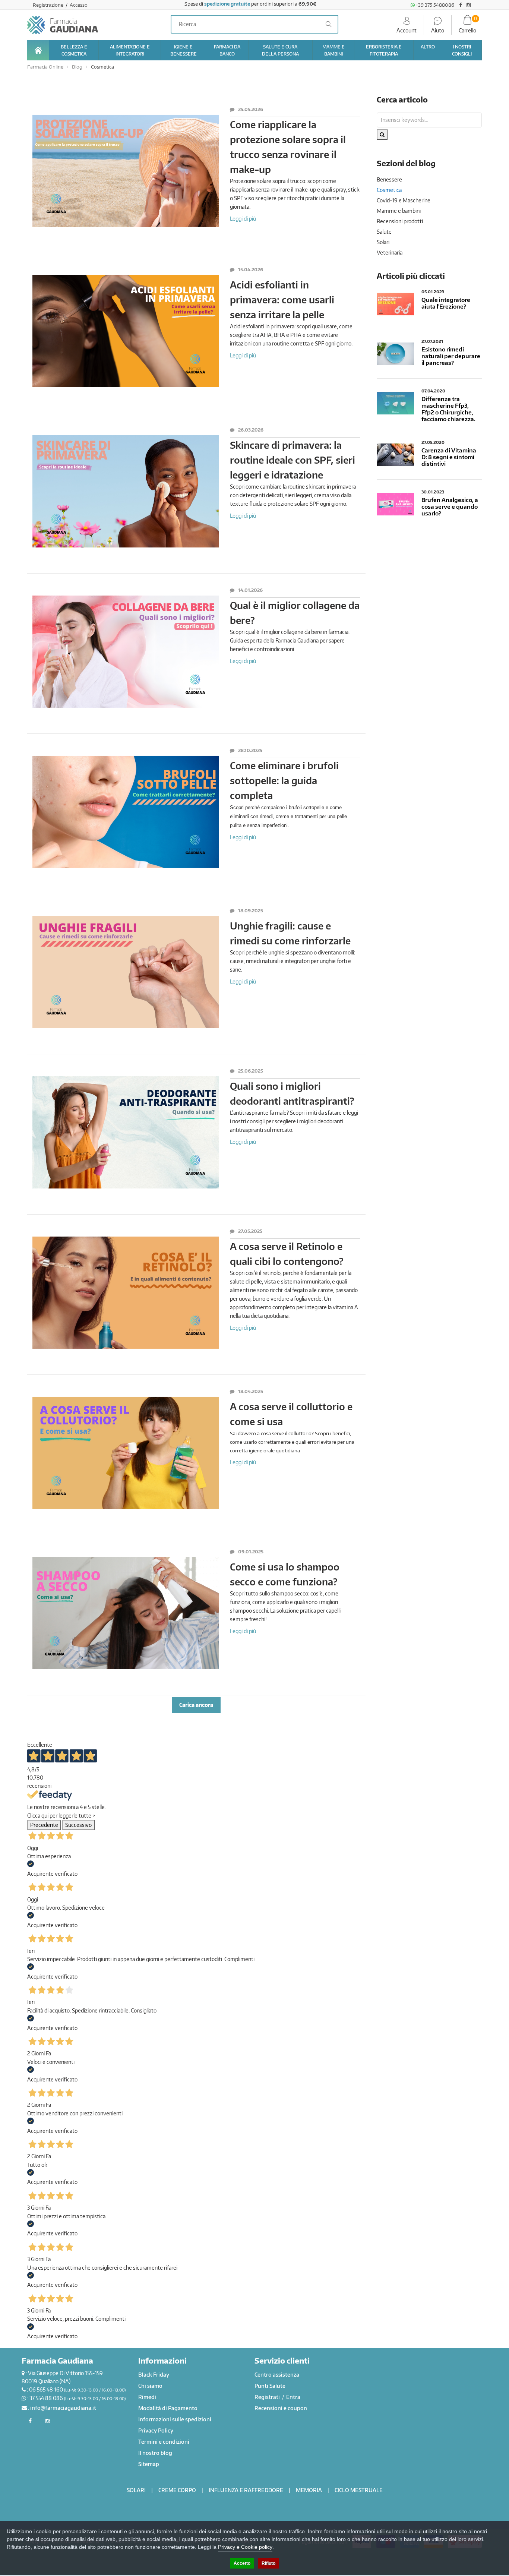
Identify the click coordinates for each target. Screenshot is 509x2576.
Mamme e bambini (399, 211)
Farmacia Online (45, 67)
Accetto (242, 2563)
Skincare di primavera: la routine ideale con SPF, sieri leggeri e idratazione (293, 460)
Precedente (44, 1825)
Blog (77, 67)
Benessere (389, 179)
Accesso (79, 5)
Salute (384, 232)
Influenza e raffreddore (246, 2490)
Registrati (268, 2397)
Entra (293, 2397)
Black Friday (154, 2375)
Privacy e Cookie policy (245, 2547)
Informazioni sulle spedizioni (175, 2419)
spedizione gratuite (227, 4)
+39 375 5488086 (434, 5)
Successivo (78, 1825)
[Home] (38, 50)
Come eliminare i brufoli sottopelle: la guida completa (284, 780)
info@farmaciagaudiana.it (63, 2408)
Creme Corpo (177, 2490)
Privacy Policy (156, 2430)
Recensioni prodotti (400, 221)
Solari (383, 242)
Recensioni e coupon (281, 2408)
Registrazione (49, 5)
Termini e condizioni (164, 2442)
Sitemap (149, 2464)
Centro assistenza (277, 2375)
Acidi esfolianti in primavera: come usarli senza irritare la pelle (282, 300)
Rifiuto (268, 2563)
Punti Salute (270, 2386)
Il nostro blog (155, 2453)
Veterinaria (390, 252)
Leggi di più (243, 218)
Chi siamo (150, 2386)
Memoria (309, 2490)
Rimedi (147, 2397)
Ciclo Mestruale (359, 2490)
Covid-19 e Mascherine (404, 200)
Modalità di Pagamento (168, 2408)
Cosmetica (102, 67)
